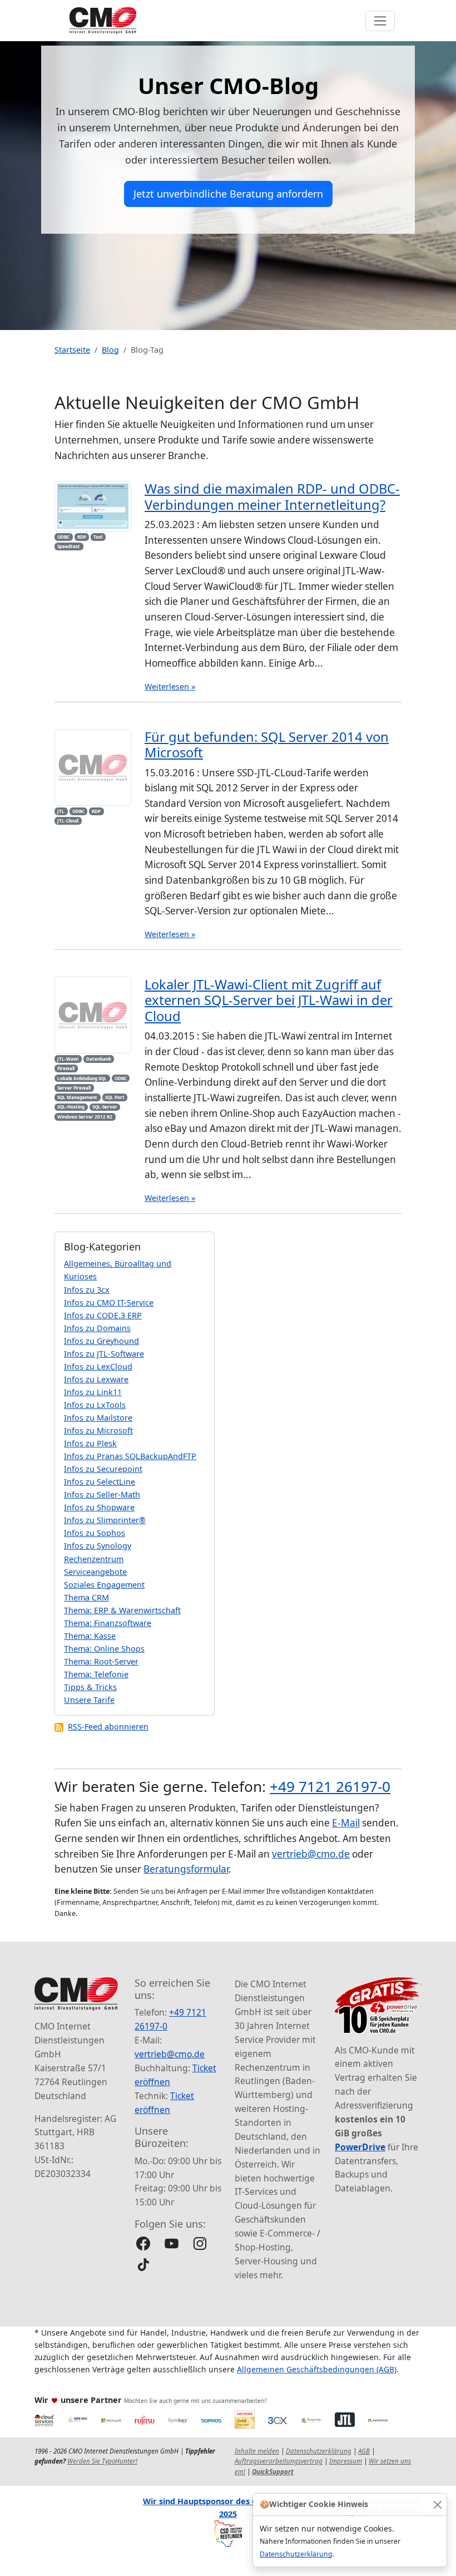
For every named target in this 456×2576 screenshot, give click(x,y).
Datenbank (99, 1059)
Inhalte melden (257, 2451)
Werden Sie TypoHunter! (102, 2461)
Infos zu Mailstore (98, 1418)
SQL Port (115, 1097)
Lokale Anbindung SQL (82, 1078)
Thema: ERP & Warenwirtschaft (122, 1610)
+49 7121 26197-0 (330, 1786)
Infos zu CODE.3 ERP (103, 1315)
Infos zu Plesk (90, 1443)
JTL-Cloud (68, 821)
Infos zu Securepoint (103, 1469)
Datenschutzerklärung (296, 2554)
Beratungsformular (186, 1869)
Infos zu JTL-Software (104, 1354)
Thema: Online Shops (104, 1649)
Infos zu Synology (98, 1546)
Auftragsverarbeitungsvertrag (279, 2461)
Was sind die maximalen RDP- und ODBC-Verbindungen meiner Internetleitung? (272, 496)
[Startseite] (103, 21)
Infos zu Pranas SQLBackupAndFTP (130, 1456)
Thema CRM (86, 1597)
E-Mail (346, 1823)
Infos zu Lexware (96, 1379)
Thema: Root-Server (101, 1661)
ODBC (63, 537)
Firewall (66, 1068)
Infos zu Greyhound (101, 1341)
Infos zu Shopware (99, 1507)
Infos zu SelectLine (100, 1482)
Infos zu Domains (97, 1328)
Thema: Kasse (90, 1636)
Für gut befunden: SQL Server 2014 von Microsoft (267, 745)
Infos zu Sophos (95, 1533)
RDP (82, 537)
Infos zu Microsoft (98, 1430)
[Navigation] (380, 21)
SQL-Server (105, 1107)
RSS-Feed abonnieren (108, 1727)
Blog (110, 350)
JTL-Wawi (68, 1059)
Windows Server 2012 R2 (85, 1117)
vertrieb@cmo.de (311, 1854)
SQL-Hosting (71, 1107)
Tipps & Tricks (90, 1687)
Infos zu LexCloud (98, 1366)
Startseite (72, 350)
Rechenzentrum (94, 1559)
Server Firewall (74, 1088)
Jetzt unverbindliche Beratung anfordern (228, 194)
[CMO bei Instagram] (200, 2243)
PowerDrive (360, 2147)
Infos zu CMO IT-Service (109, 1302)
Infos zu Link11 (93, 1392)
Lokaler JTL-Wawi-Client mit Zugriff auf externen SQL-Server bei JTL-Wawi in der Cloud (269, 1000)
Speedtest (69, 546)
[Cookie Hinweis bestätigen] (437, 2504)
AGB (364, 2451)
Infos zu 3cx (87, 1290)
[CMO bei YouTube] (172, 2243)
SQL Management (77, 1097)
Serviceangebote (95, 1572)
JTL (61, 811)
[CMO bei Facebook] (143, 2243)
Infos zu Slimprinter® (105, 1520)
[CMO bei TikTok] (143, 2265)
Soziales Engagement (104, 1585)
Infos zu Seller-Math (102, 1494)
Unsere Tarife (89, 1700)
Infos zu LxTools (95, 1405)
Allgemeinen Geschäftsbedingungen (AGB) (317, 2369)
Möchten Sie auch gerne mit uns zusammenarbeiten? (195, 2401)
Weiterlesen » (170, 686)
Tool (98, 537)
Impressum (346, 2461)
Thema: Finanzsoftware (108, 1623)
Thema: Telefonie (96, 1674)
